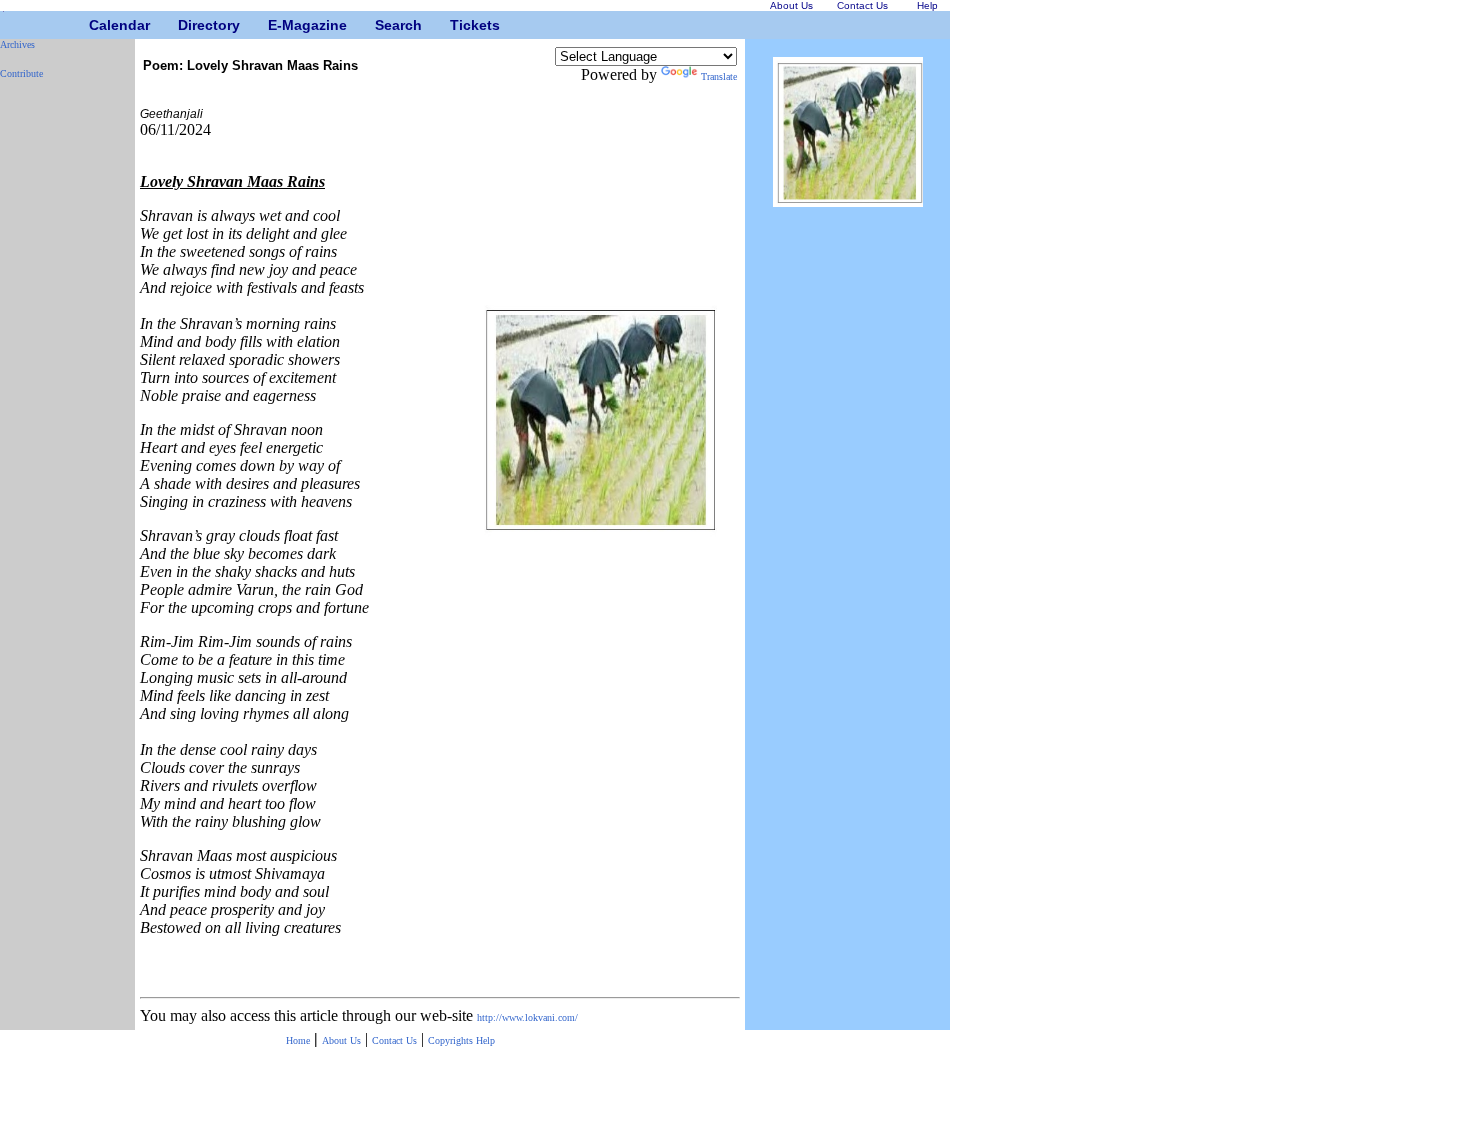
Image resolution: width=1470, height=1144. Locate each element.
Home (298, 1040)
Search (382, 25)
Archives (17, 44)
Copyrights (452, 1040)
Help (485, 1040)
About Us (341, 1040)
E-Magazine (275, 25)
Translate (719, 76)
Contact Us (394, 1040)
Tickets (457, 25)
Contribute (21, 73)
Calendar (96, 25)
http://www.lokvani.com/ (527, 1017)
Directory (185, 25)
